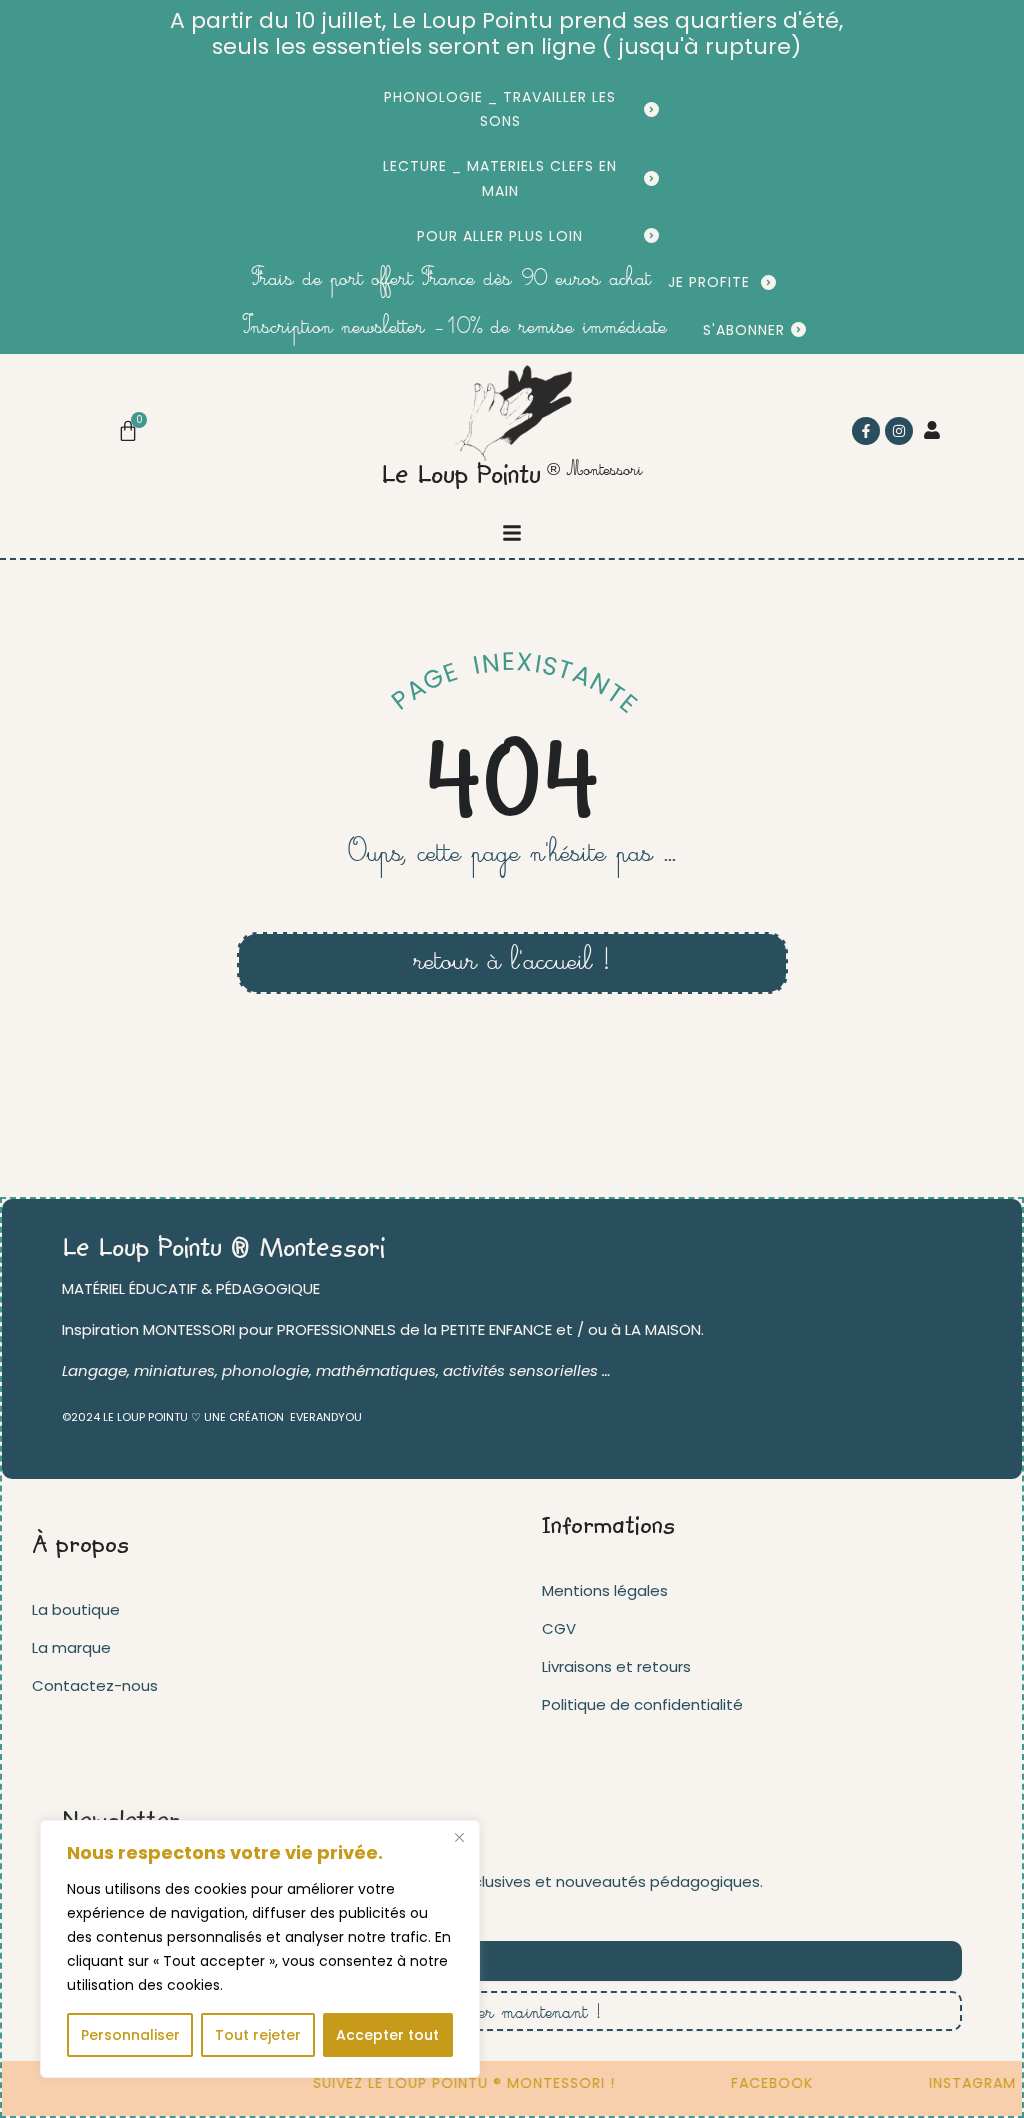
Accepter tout (387, 2035)
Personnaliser (130, 2035)
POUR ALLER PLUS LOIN (500, 236)
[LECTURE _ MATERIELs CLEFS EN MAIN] (651, 178)
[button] (512, 533)
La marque (71, 1647)
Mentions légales (605, 1590)
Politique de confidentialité (642, 1704)
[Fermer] (459, 1837)
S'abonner (744, 330)
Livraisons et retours (616, 1666)
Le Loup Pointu (461, 477)
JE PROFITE (709, 282)
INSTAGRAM (960, 2083)
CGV (559, 1628)
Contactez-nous (95, 1685)
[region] (260, 1949)
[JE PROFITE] (768, 282)
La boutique (76, 1609)
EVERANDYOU (326, 1417)
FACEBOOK (760, 2083)
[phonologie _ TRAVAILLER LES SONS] (651, 109)
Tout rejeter (258, 2035)
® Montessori (595, 470)
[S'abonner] (798, 329)
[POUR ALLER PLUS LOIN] (651, 235)
